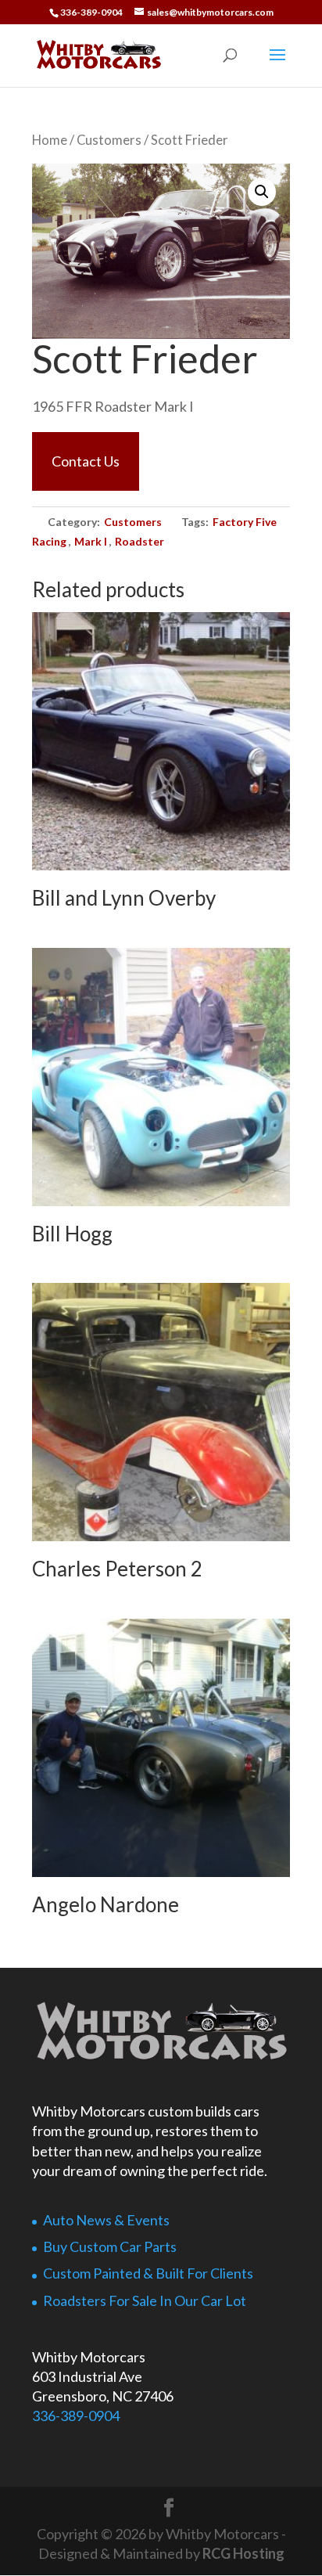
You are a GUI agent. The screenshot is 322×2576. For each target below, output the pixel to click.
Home (50, 140)
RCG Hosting (243, 2553)
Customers (109, 140)
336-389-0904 (76, 2416)
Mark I (91, 541)
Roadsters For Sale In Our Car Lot (145, 2300)
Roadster (140, 541)
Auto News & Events (106, 2220)
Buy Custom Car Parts (110, 2246)
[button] (262, 192)
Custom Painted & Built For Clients (148, 2273)
